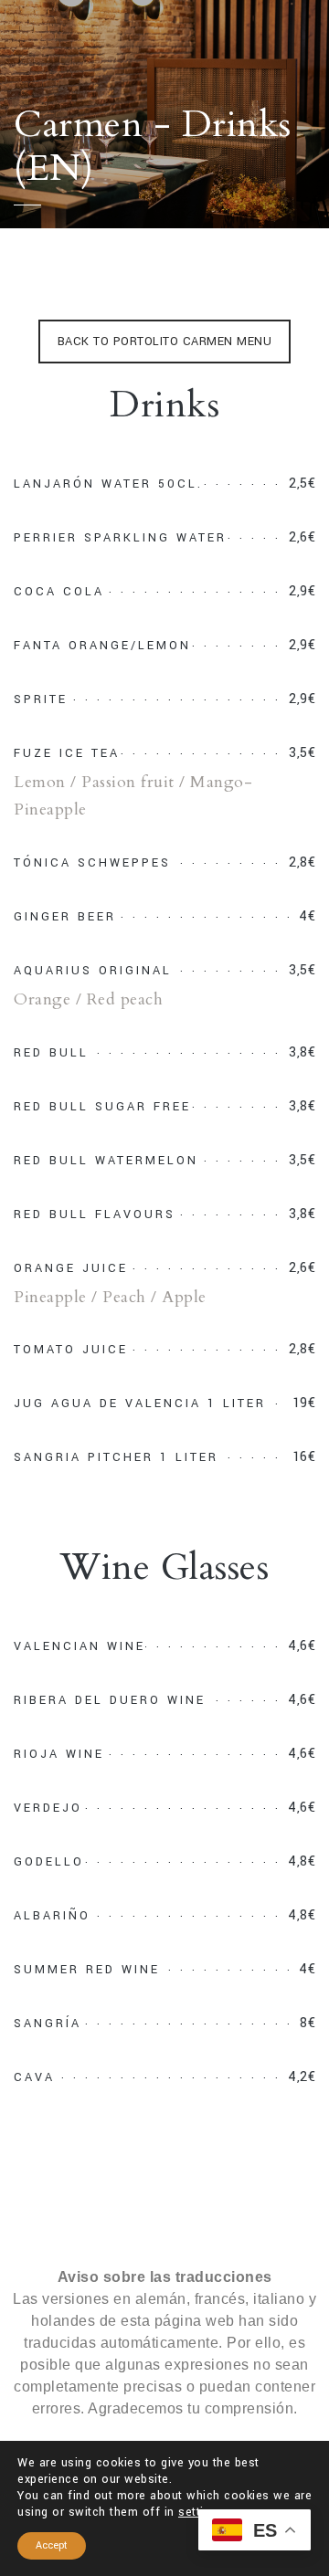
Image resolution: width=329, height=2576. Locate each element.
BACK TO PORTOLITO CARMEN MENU (165, 342)
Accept (52, 2545)
